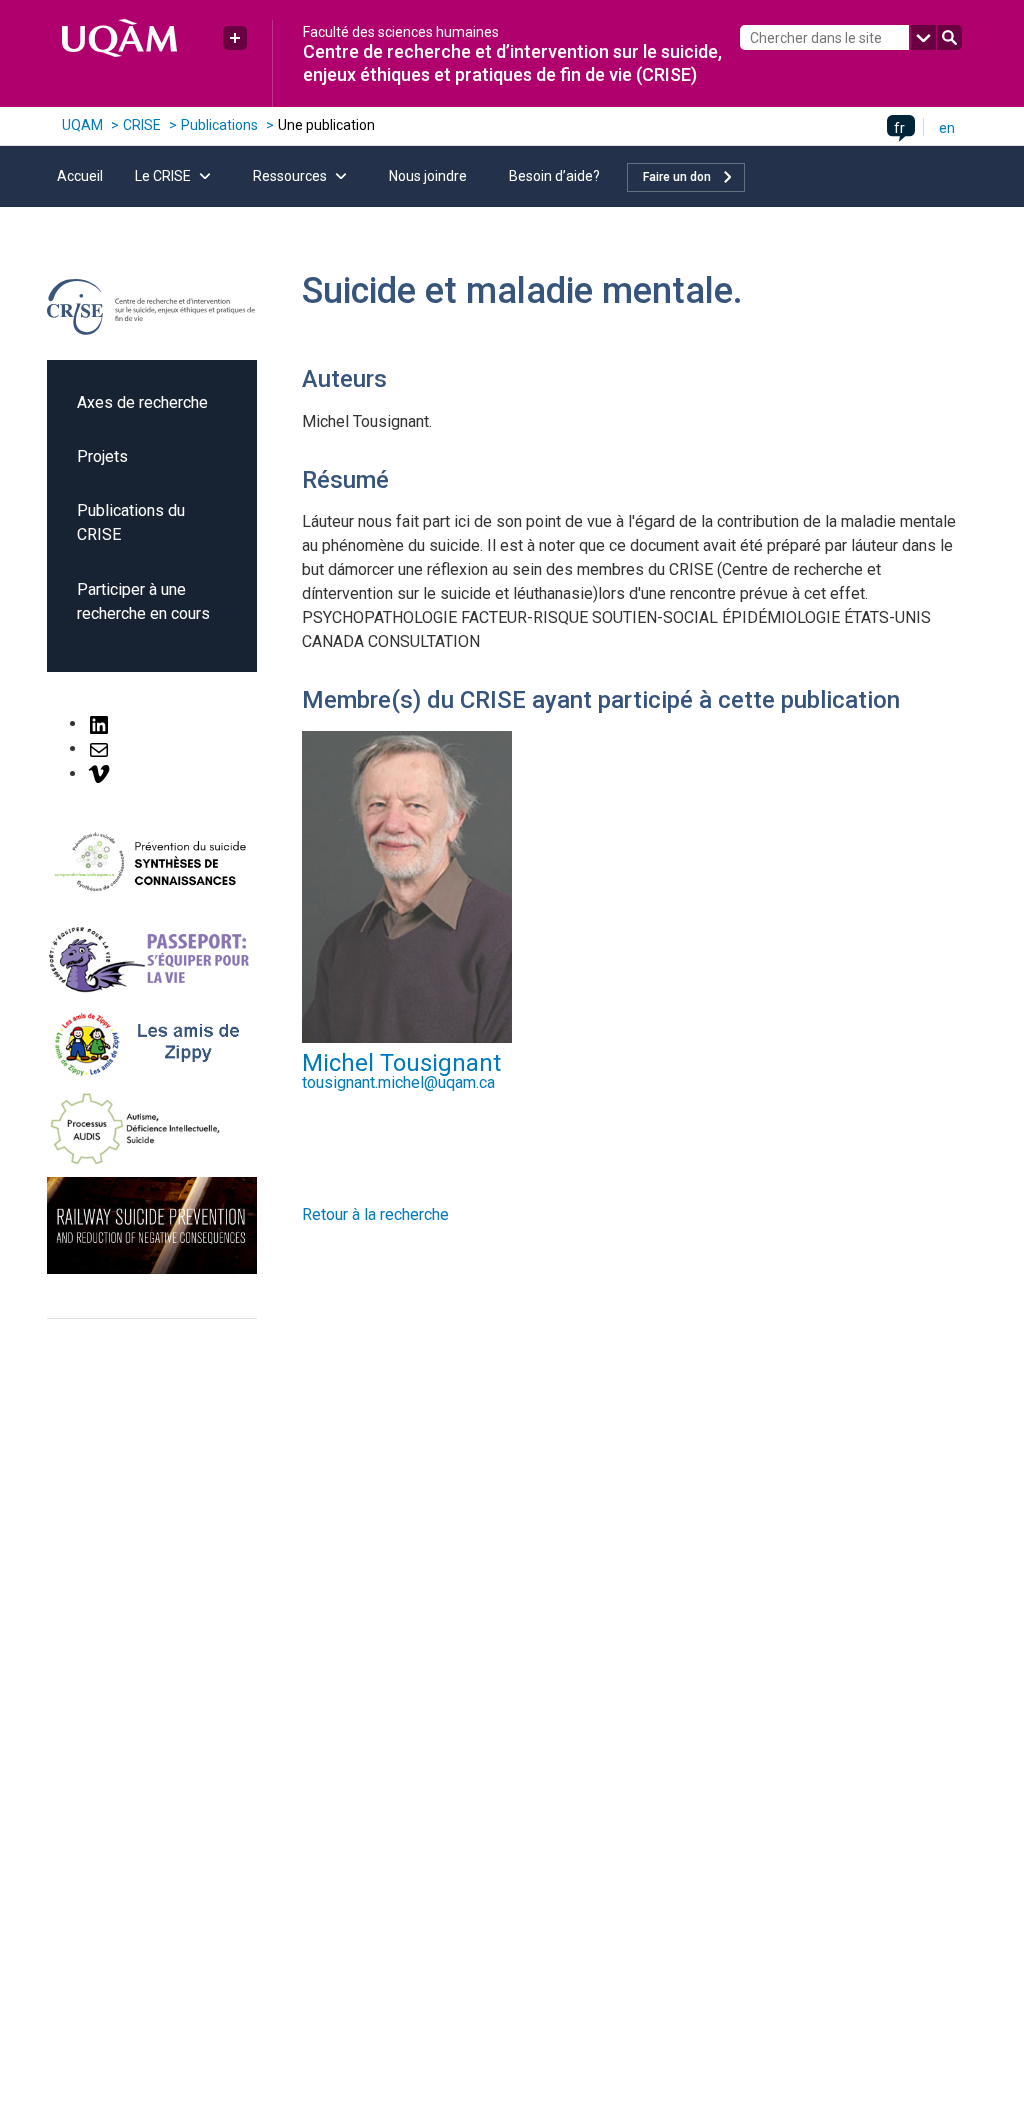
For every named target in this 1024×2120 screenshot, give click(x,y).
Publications (219, 125)
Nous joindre (428, 176)
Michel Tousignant (401, 1063)
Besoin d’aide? (554, 176)
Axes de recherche (142, 402)
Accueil (80, 176)
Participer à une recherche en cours (143, 601)
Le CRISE (163, 176)
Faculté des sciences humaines (401, 32)
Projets (102, 456)
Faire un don (677, 177)
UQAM (82, 125)
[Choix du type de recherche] (923, 37)
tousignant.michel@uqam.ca (398, 1082)
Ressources (290, 176)
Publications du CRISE (131, 522)
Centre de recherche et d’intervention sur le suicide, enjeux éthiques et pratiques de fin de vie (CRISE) (512, 62)
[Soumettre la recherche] (949, 37)
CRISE (142, 125)
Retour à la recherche (375, 1214)
